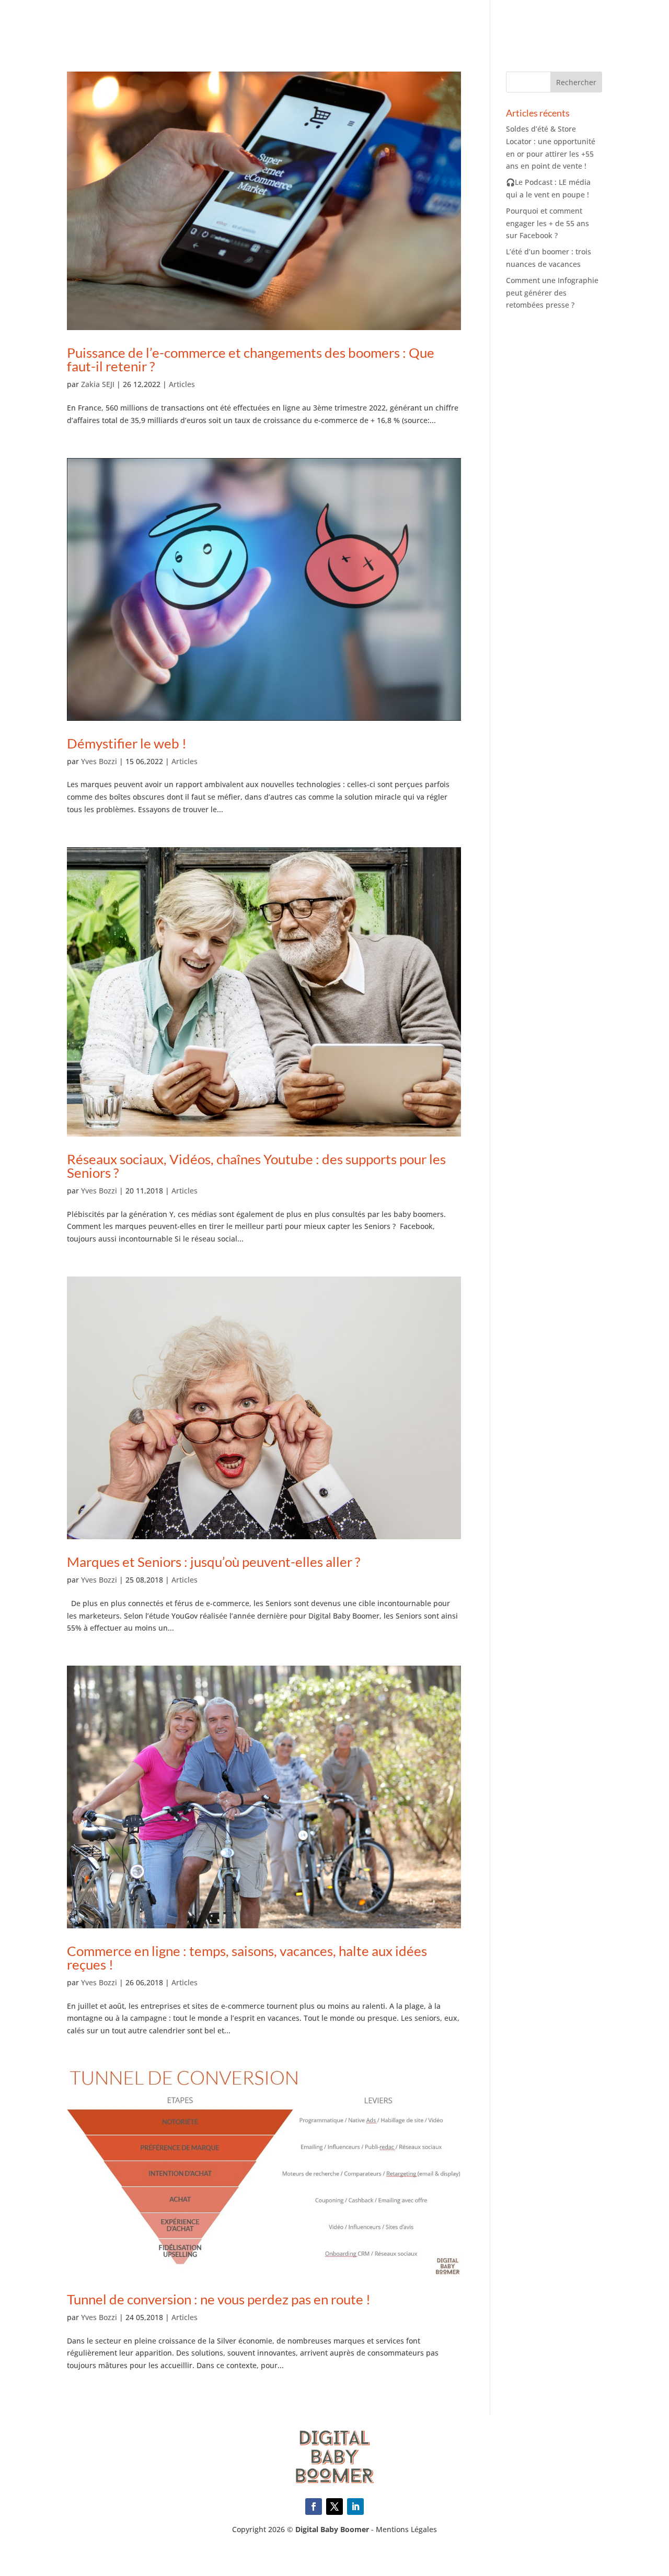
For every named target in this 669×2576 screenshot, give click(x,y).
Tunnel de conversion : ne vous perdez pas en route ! (219, 2299)
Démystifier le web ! (127, 743)
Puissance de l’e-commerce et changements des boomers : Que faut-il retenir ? (251, 359)
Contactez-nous (581, 22)
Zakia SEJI (98, 384)
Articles (182, 384)
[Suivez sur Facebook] (314, 2507)
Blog (642, 22)
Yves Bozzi (99, 761)
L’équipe (515, 22)
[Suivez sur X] (334, 2507)
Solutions (402, 22)
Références (462, 22)
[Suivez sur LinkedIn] (355, 2507)
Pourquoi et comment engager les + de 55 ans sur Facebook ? (547, 223)
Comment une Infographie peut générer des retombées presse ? (552, 293)
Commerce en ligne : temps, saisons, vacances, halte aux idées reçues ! (247, 1958)
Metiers (350, 22)
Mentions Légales (406, 2529)
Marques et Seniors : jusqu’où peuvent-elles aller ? (214, 1562)
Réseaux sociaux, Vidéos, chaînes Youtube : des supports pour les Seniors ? (256, 1166)
